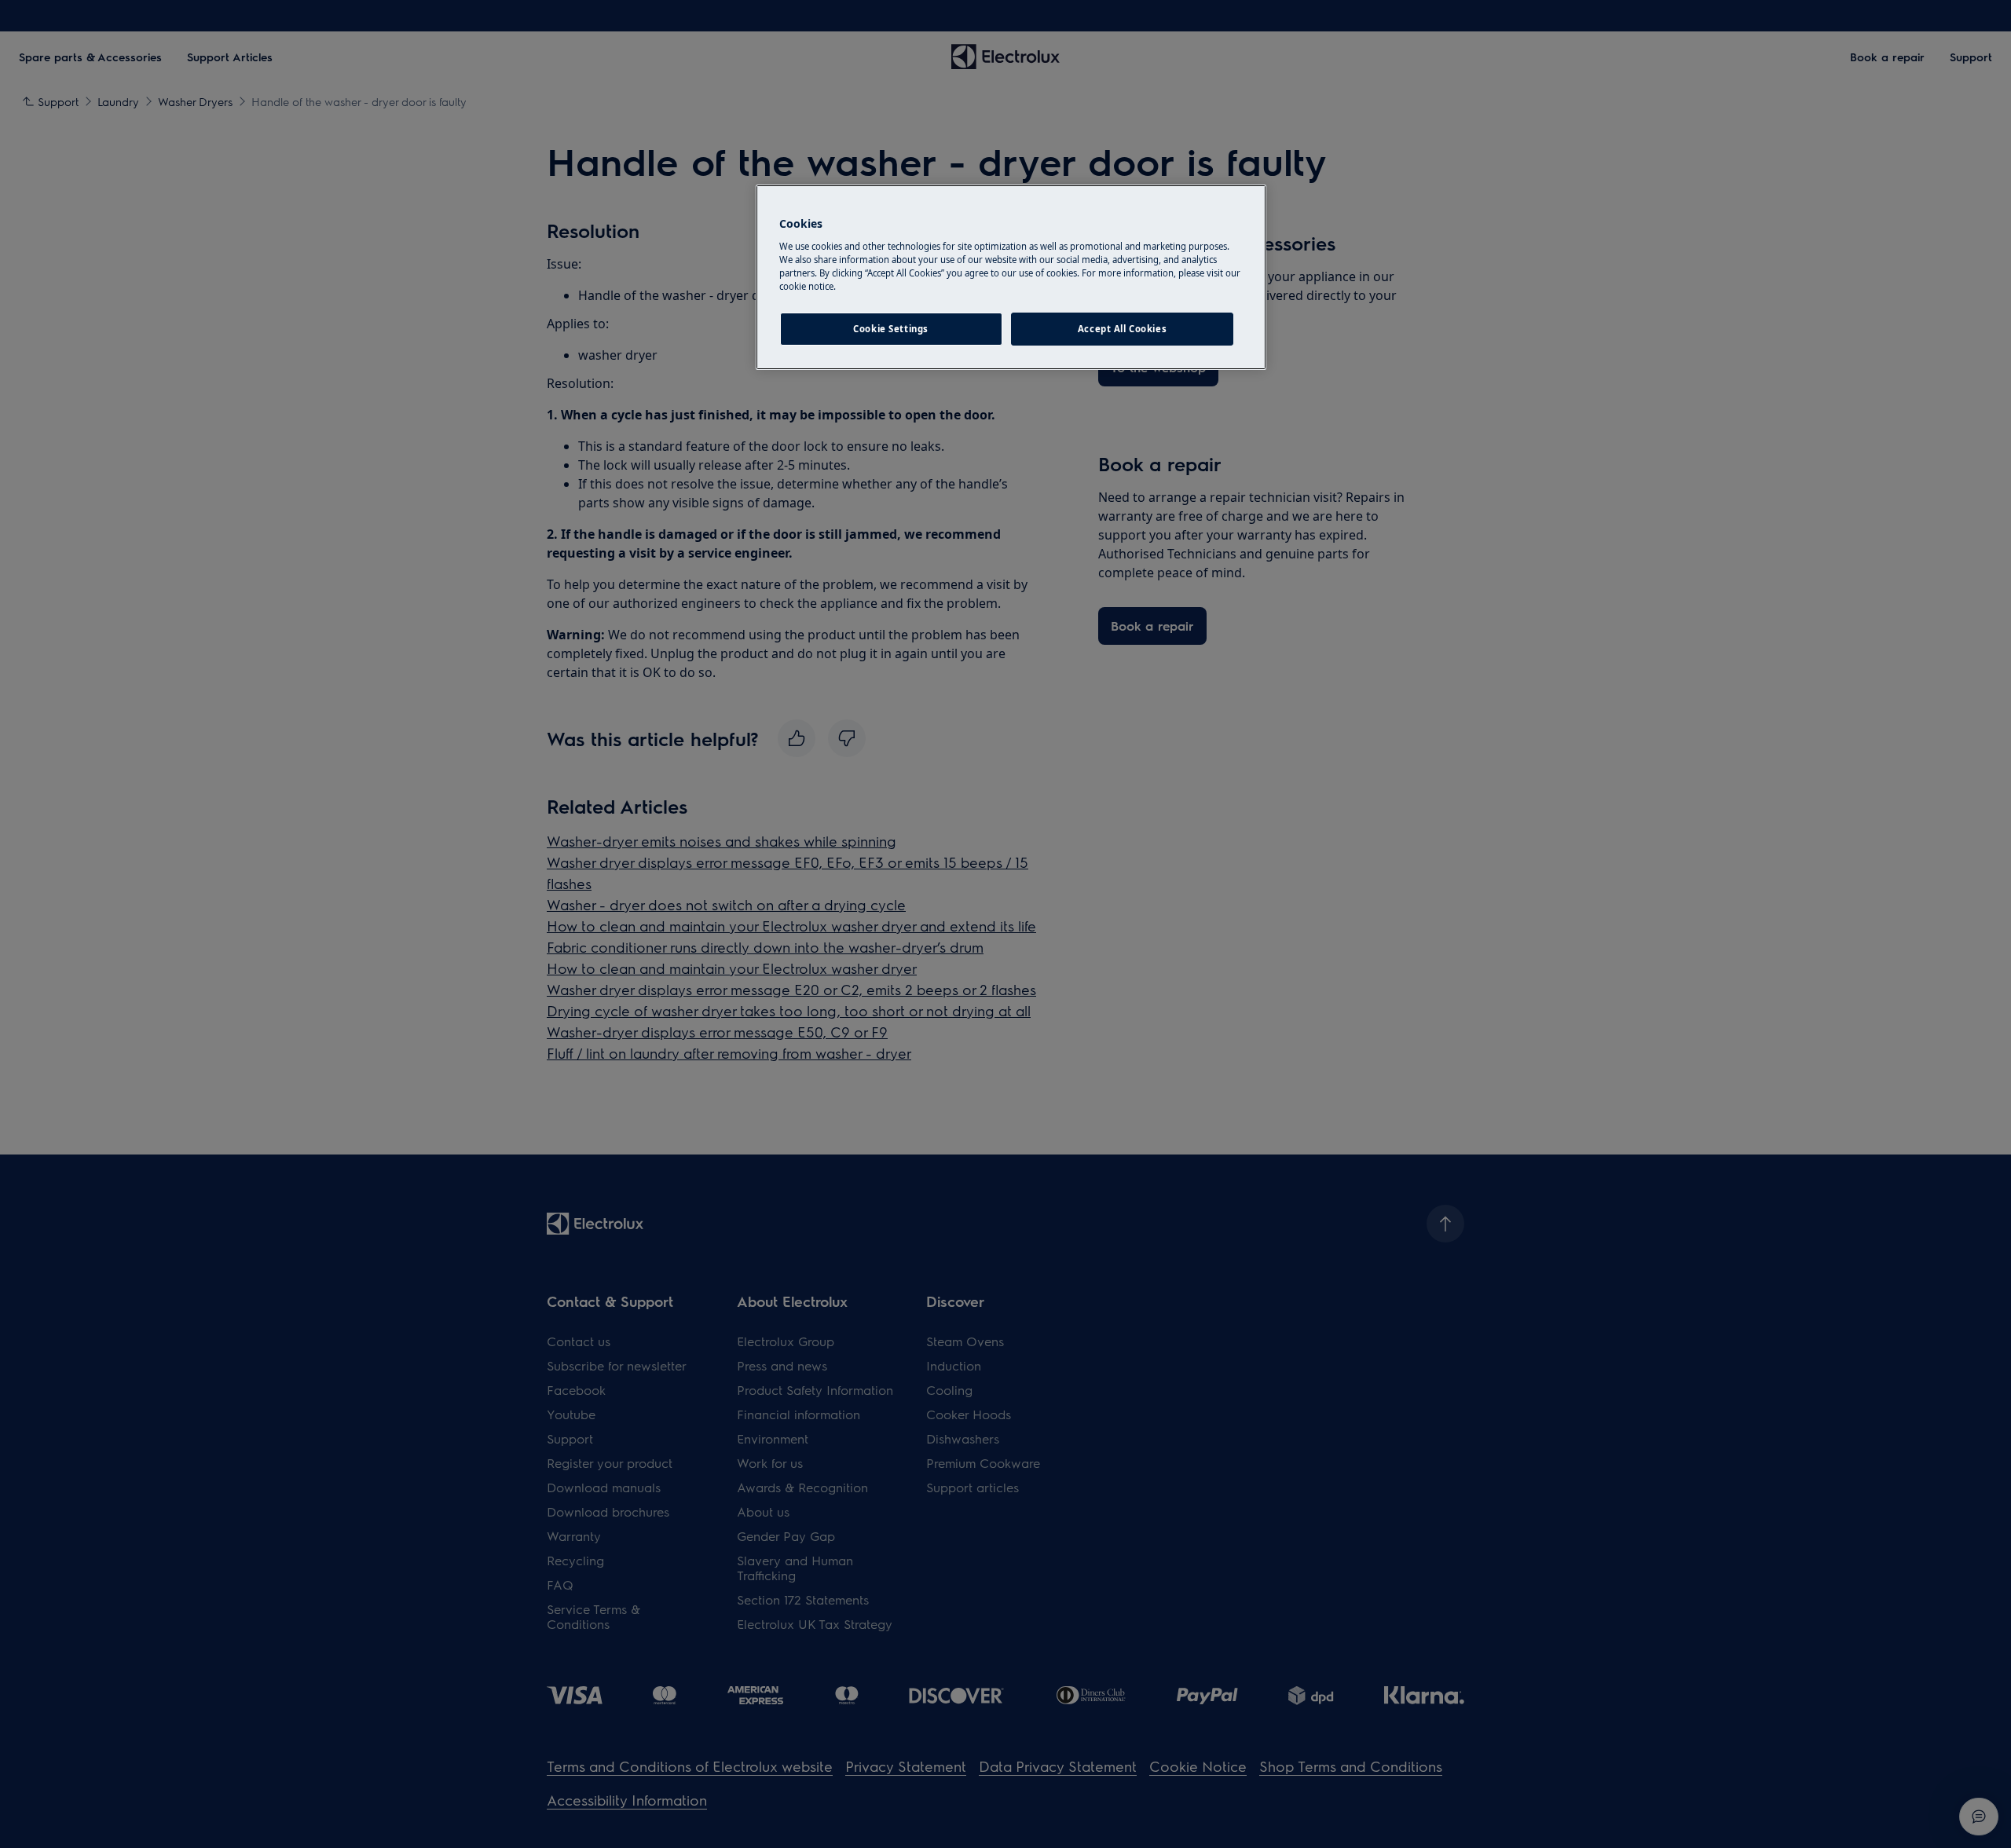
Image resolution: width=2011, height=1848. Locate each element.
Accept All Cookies (1122, 329)
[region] (1011, 277)
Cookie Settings (891, 329)
